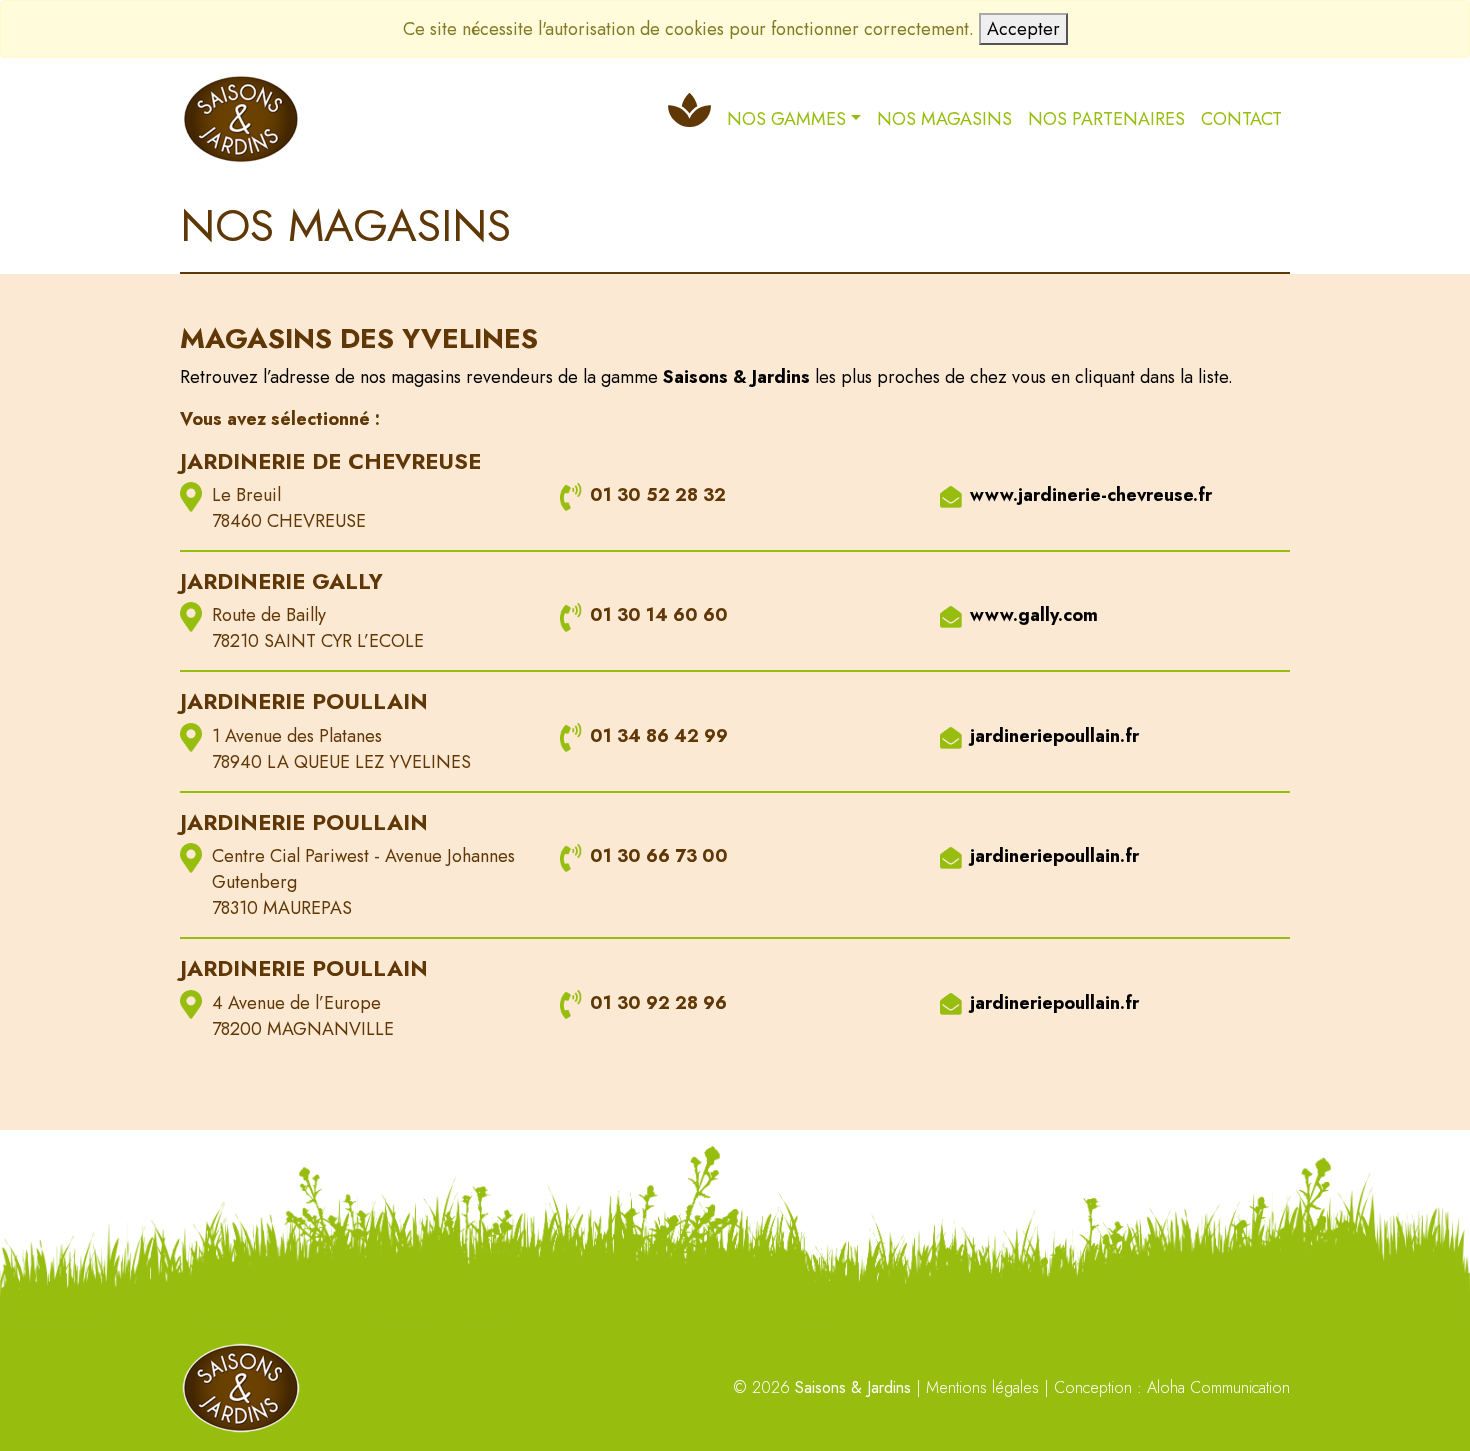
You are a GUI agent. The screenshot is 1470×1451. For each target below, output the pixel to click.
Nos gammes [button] (786, 119)
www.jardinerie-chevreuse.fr (1091, 495)
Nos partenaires (1106, 119)
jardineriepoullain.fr (1054, 736)
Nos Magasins (944, 119)
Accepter (1023, 29)
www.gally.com (1034, 615)
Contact (1241, 119)
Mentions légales (982, 1387)
